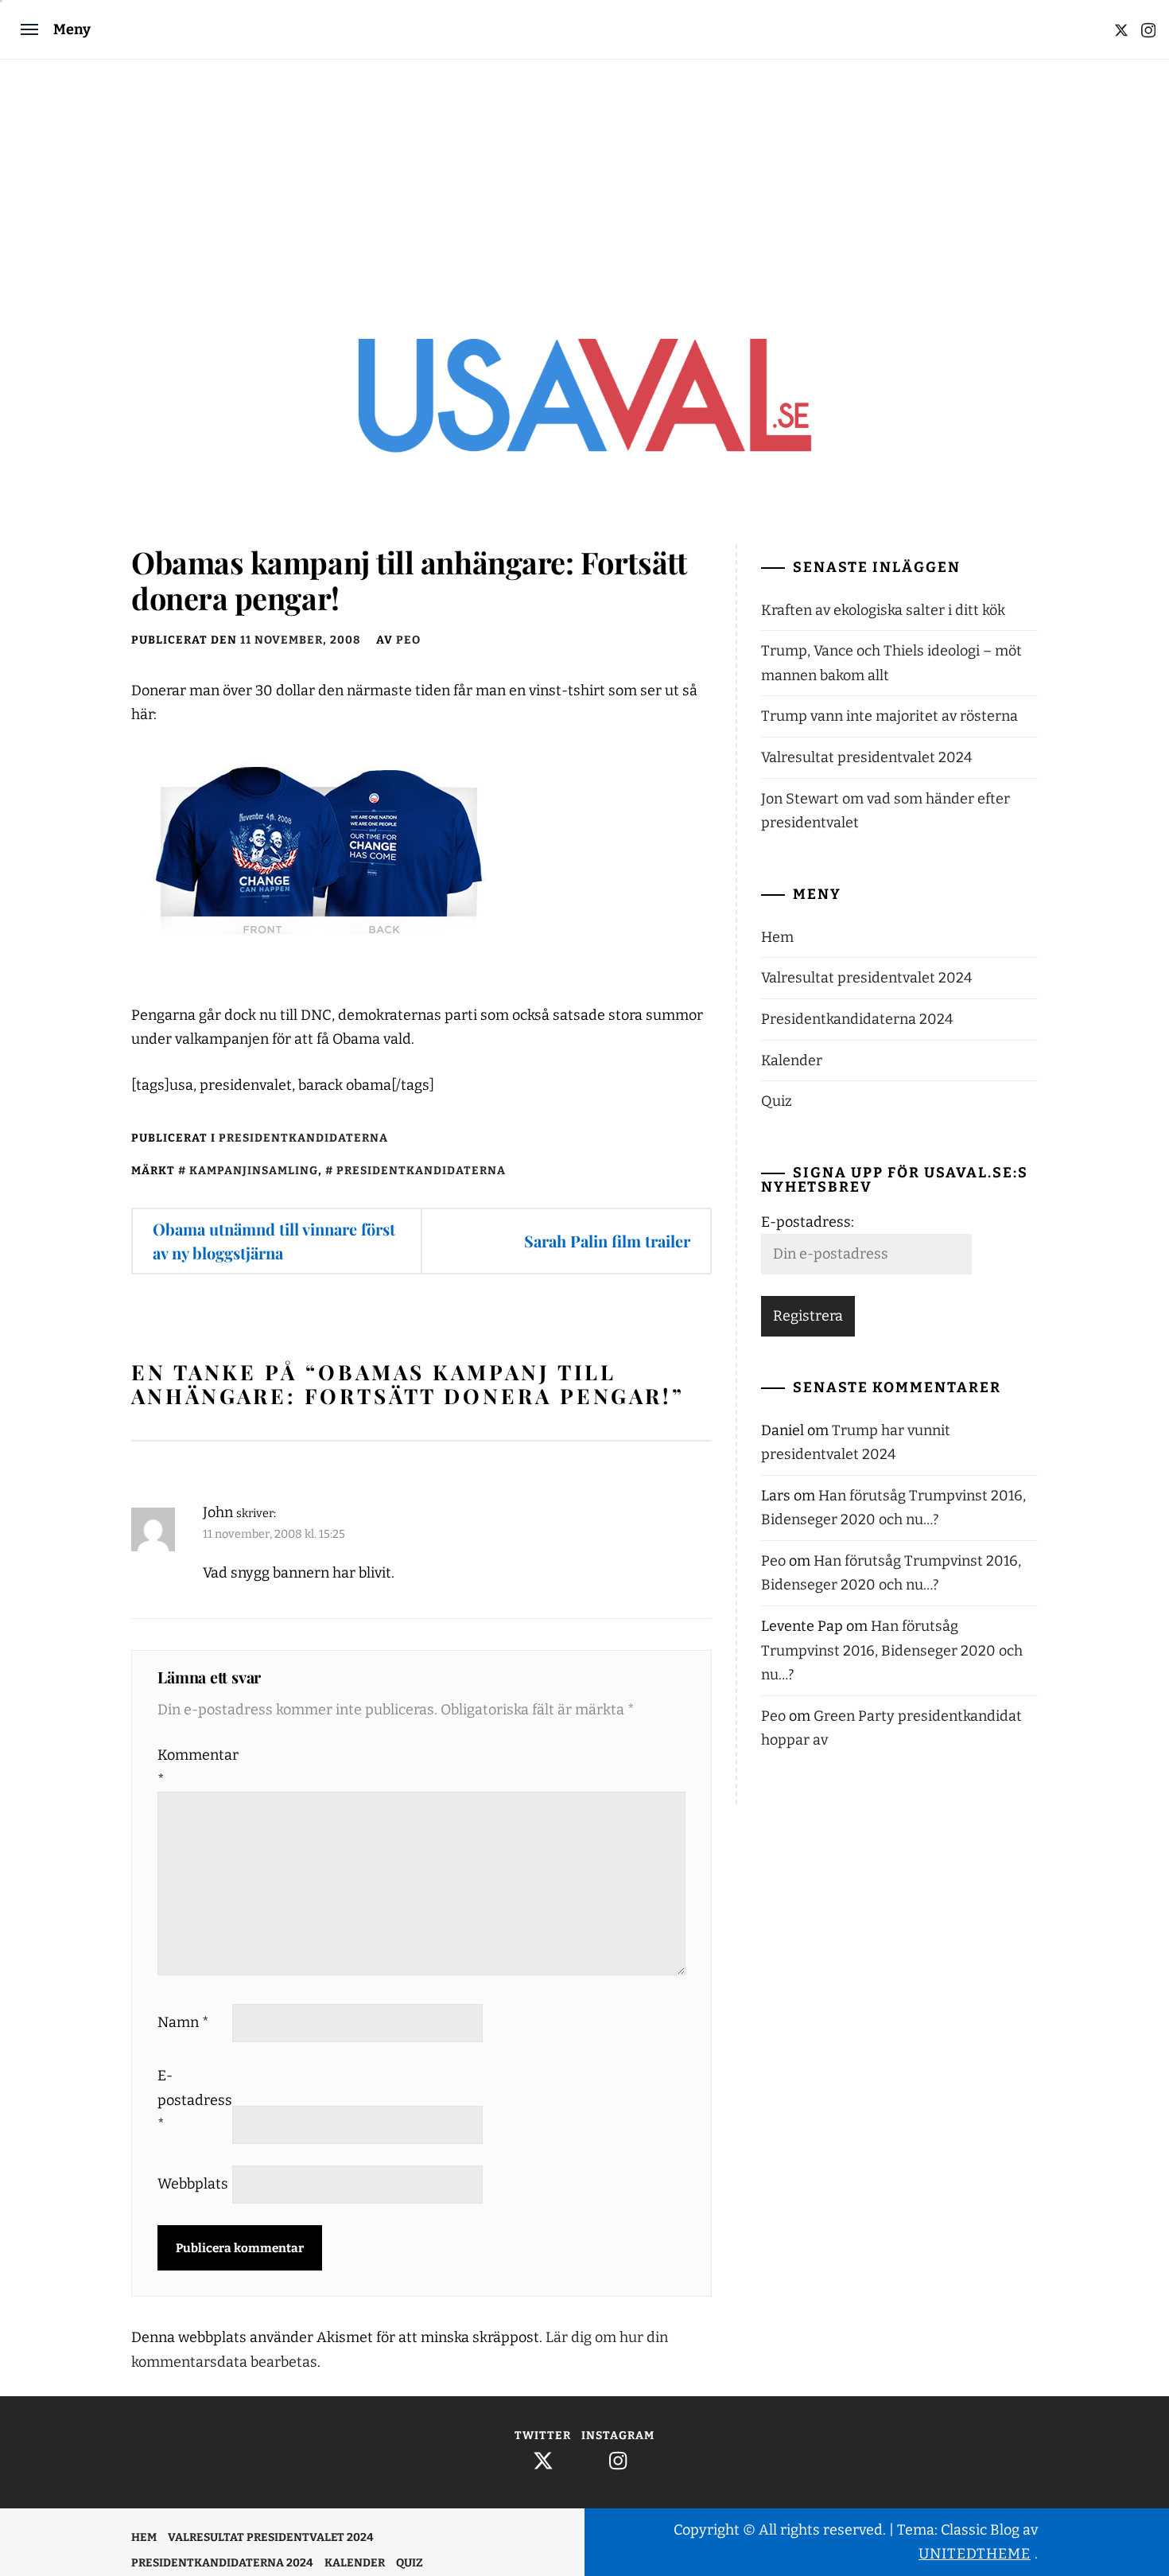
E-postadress (193, 2100)
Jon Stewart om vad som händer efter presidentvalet (885, 811)
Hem (777, 937)
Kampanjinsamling (254, 1171)
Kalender (792, 1060)
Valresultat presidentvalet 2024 (867, 757)
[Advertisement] (584, 179)
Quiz (777, 1101)
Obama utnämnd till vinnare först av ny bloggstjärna (274, 1241)
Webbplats (193, 2184)
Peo (408, 640)
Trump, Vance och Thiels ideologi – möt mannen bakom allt (891, 663)
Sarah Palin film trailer (607, 1241)
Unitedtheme (975, 2554)
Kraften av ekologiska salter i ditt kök (883, 610)
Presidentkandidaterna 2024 (857, 1019)
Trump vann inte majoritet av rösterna (889, 716)
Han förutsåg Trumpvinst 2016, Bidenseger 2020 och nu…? (892, 1650)
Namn (183, 2022)
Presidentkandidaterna (303, 1138)
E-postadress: (808, 1222)
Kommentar (193, 1767)
